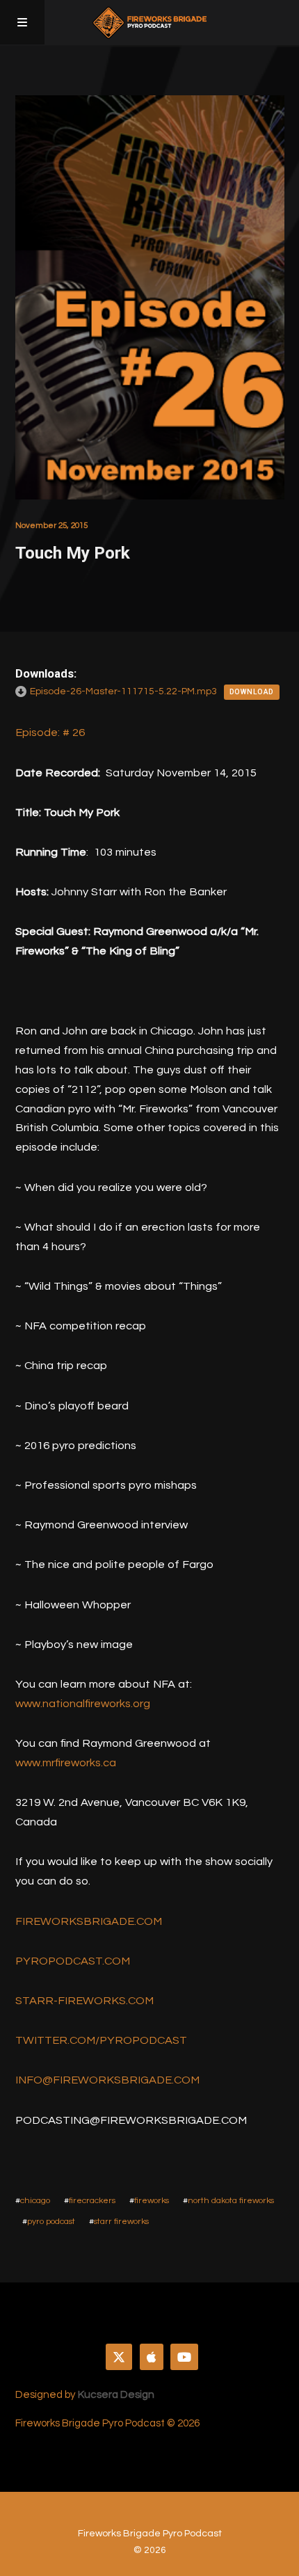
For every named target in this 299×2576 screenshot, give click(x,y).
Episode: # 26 (50, 733)
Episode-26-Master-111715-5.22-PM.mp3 (123, 691)
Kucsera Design (116, 2395)
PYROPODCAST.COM (73, 1961)
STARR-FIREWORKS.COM (84, 2001)
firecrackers (92, 2201)
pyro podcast (51, 2222)
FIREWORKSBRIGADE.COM (89, 1921)
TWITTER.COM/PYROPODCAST (101, 2040)
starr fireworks (121, 2222)
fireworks (152, 2201)
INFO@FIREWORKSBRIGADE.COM (107, 2080)
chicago (35, 2201)
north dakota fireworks (231, 2201)
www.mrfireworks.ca (66, 1763)
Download (252, 692)
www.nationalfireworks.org (83, 1704)
